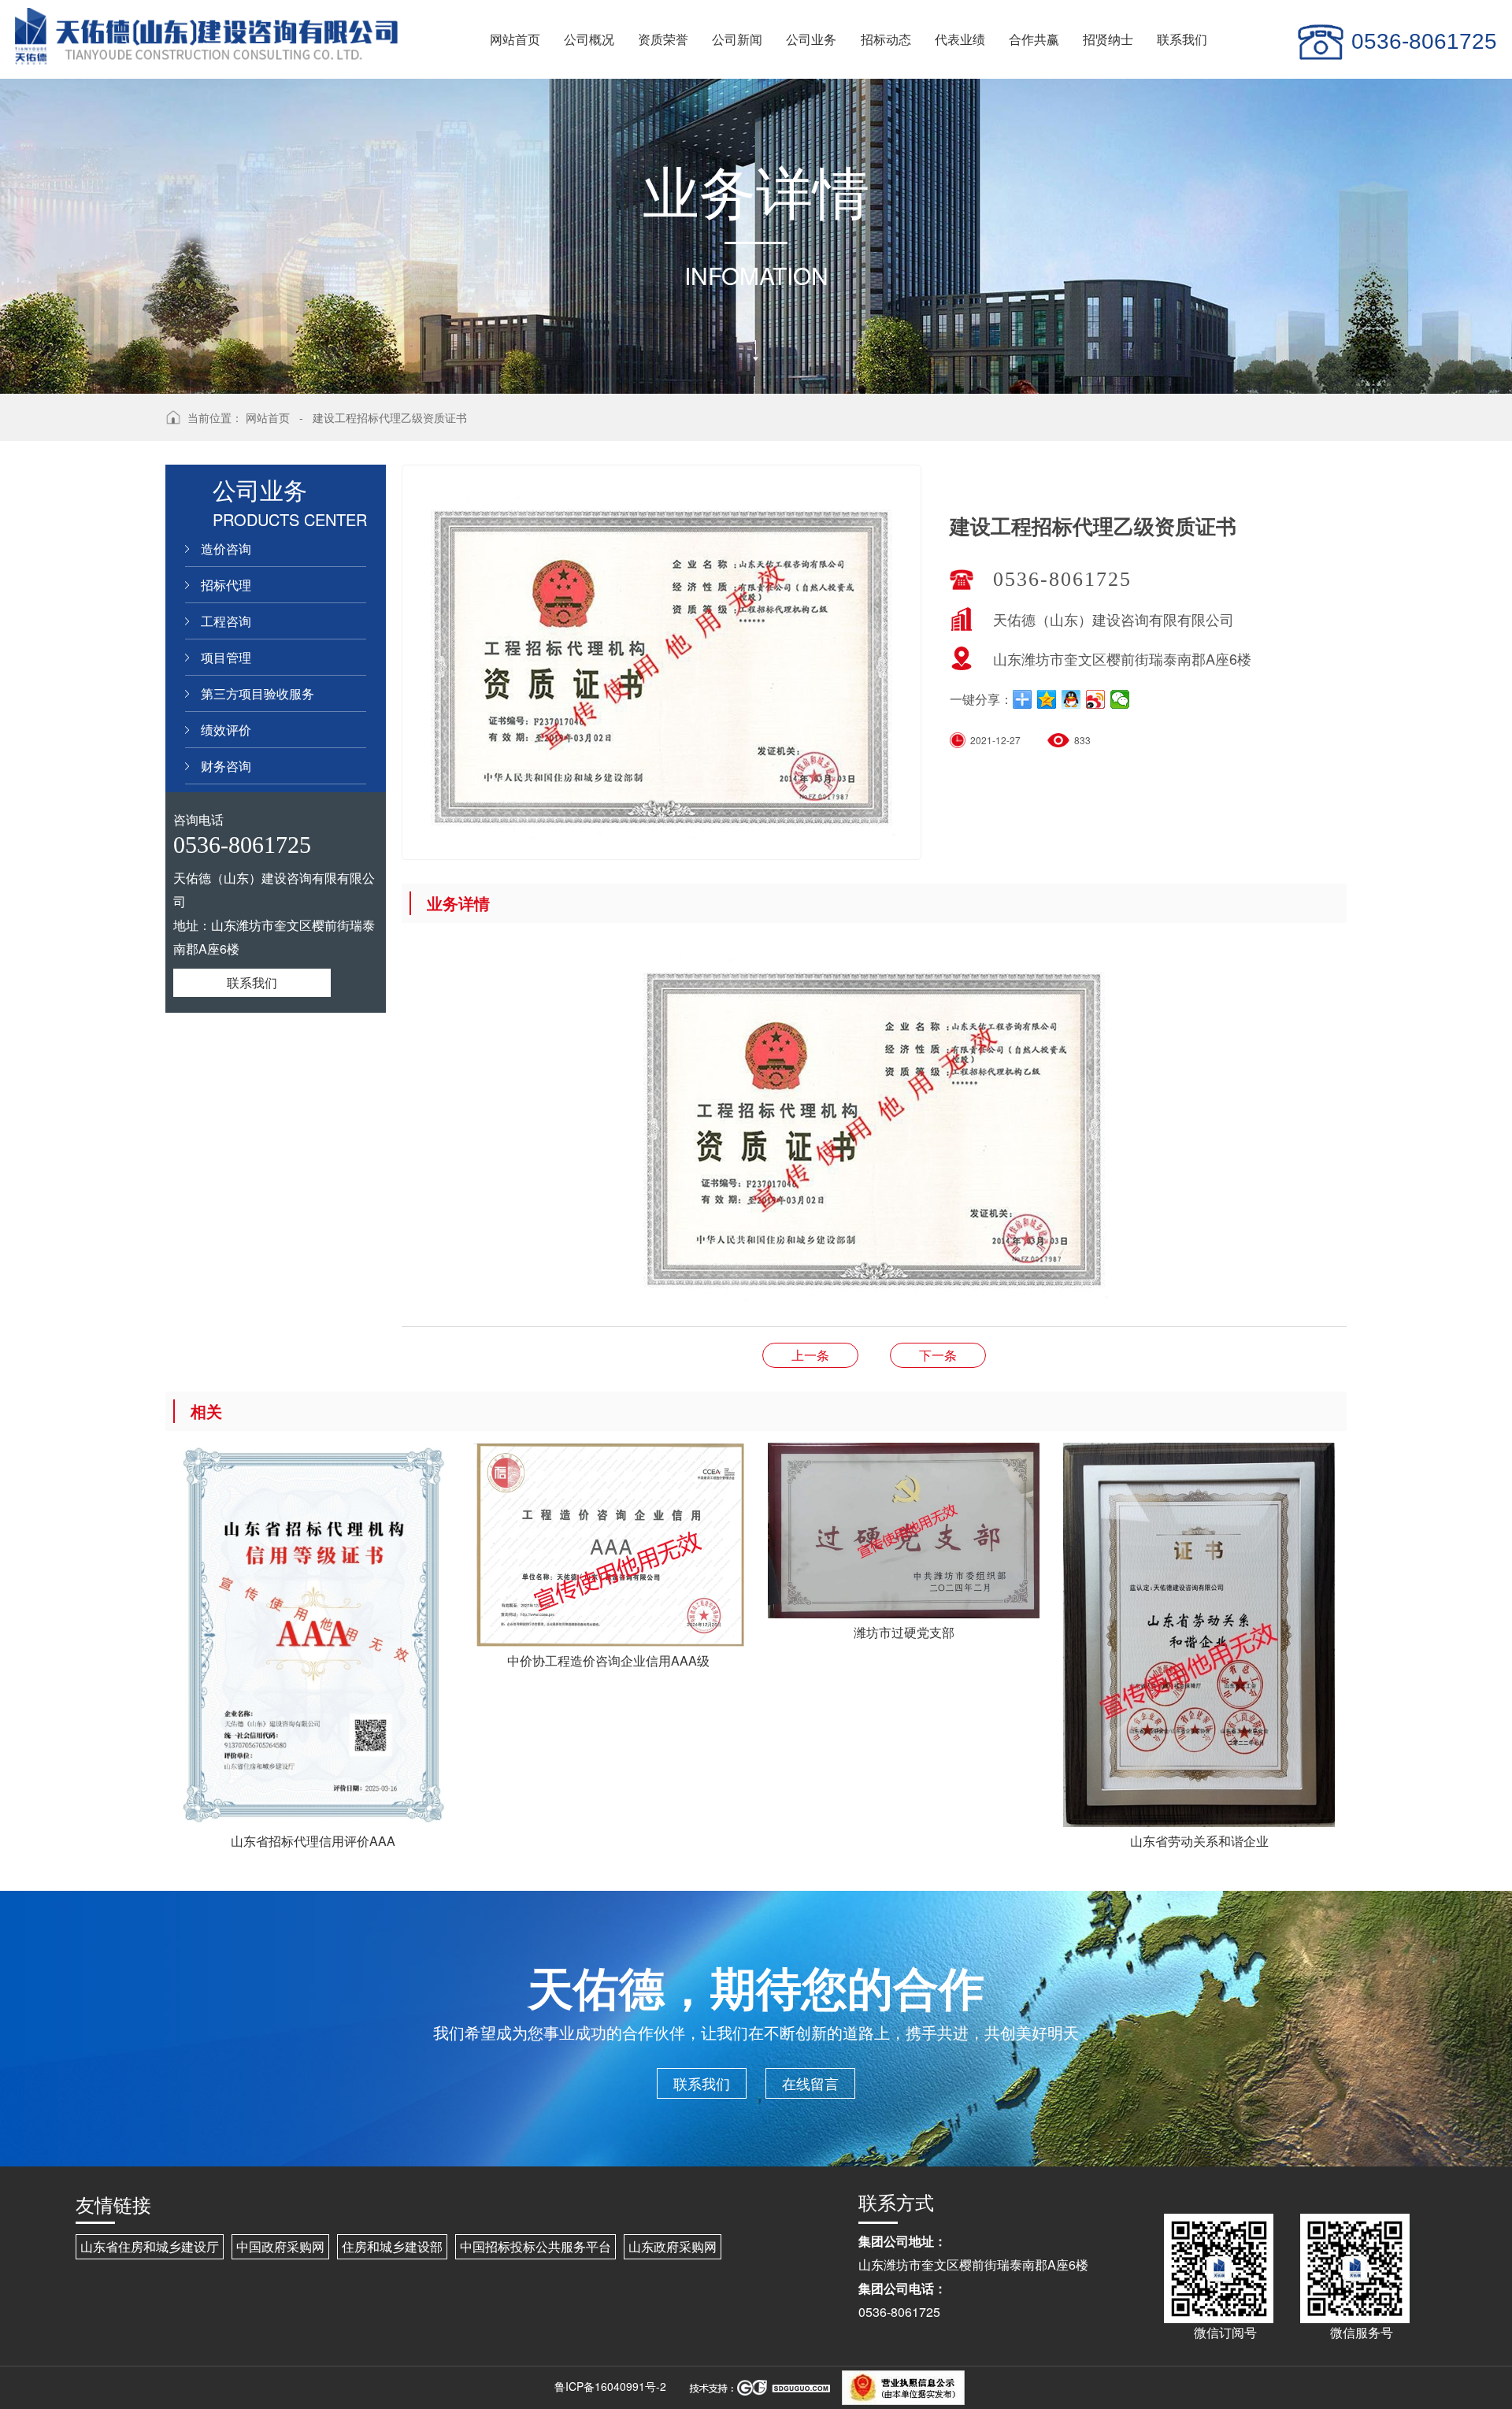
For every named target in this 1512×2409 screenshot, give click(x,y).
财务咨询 (226, 766)
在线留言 (810, 2083)
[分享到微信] (1120, 699)
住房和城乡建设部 (392, 2246)
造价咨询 (226, 549)
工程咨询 (226, 621)
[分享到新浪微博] (1096, 699)
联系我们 (252, 982)
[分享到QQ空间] (1047, 699)
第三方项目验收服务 (258, 693)
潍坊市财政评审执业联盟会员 (810, 1355)
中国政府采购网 (280, 2246)
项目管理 (226, 657)
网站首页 (268, 417)
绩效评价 (226, 730)
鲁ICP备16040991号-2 (610, 2386)
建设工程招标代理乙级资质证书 (390, 417)
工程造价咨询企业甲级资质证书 (938, 1355)
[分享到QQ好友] (1071, 699)
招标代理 (226, 585)
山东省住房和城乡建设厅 (150, 2246)
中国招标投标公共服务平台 (535, 2246)
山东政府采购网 (673, 2246)
